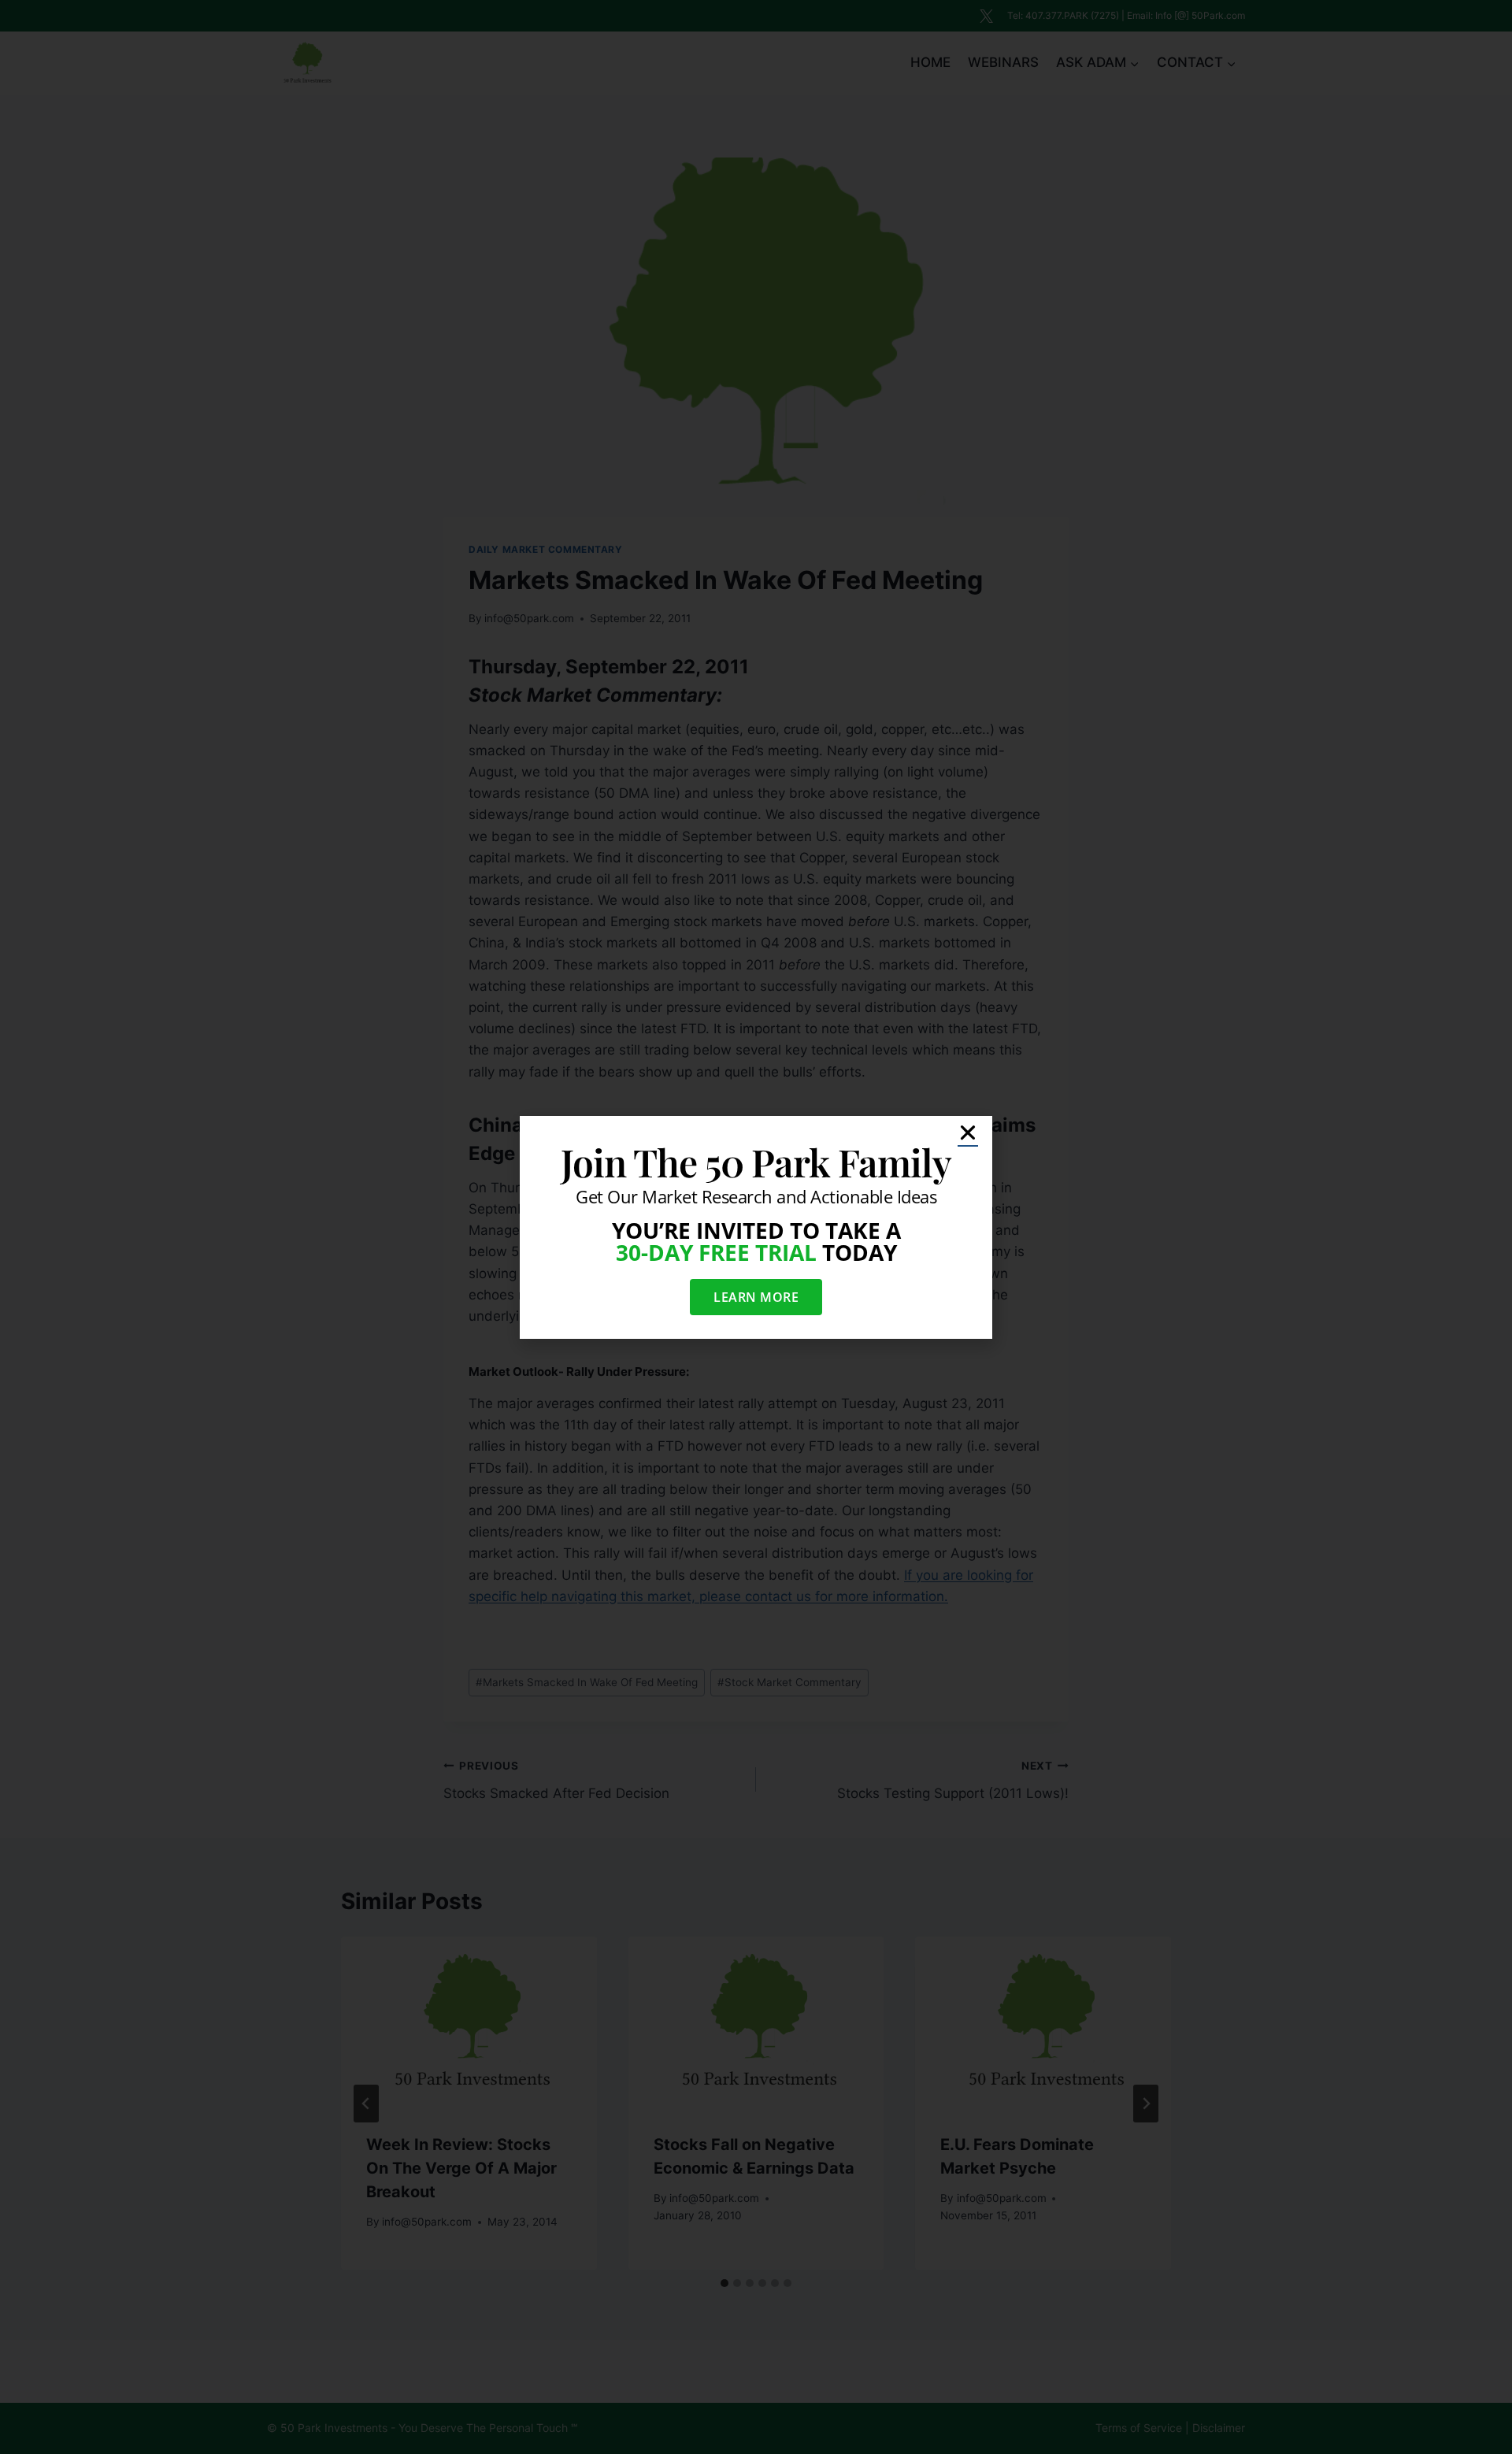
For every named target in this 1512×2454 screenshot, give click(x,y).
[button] (968, 1132)
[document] (756, 1227)
